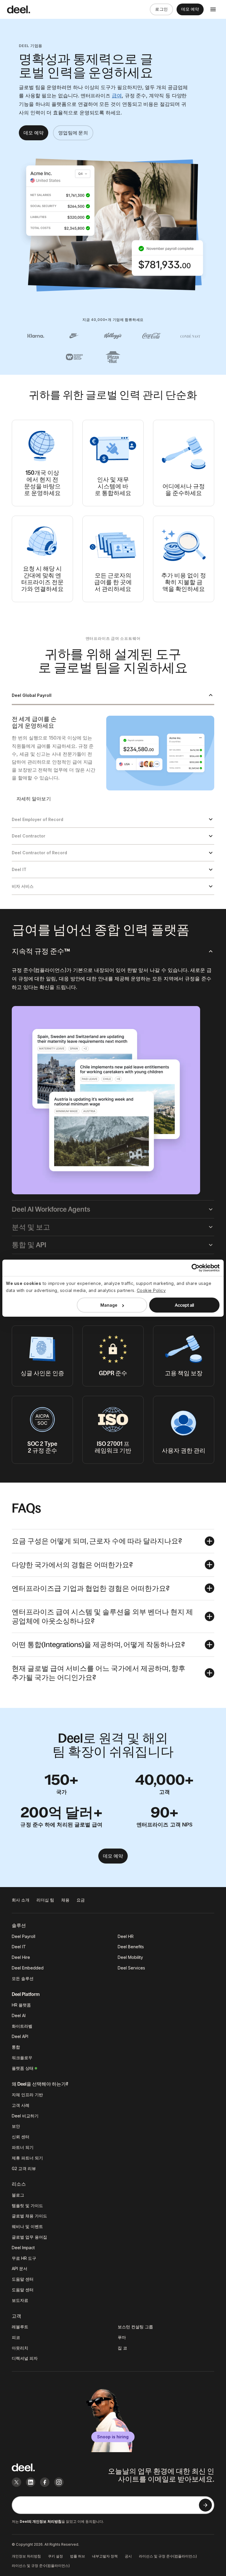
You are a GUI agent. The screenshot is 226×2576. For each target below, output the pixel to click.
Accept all (184, 1305)
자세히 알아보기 (34, 799)
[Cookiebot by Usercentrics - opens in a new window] (194, 1268)
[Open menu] (213, 9)
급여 (117, 96)
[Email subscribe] (205, 2505)
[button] (113, 696)
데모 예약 (190, 9)
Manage (109, 1305)
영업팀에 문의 (73, 133)
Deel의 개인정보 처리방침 (41, 2521)
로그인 (161, 9)
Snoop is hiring (113, 2437)
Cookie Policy (151, 1290)
